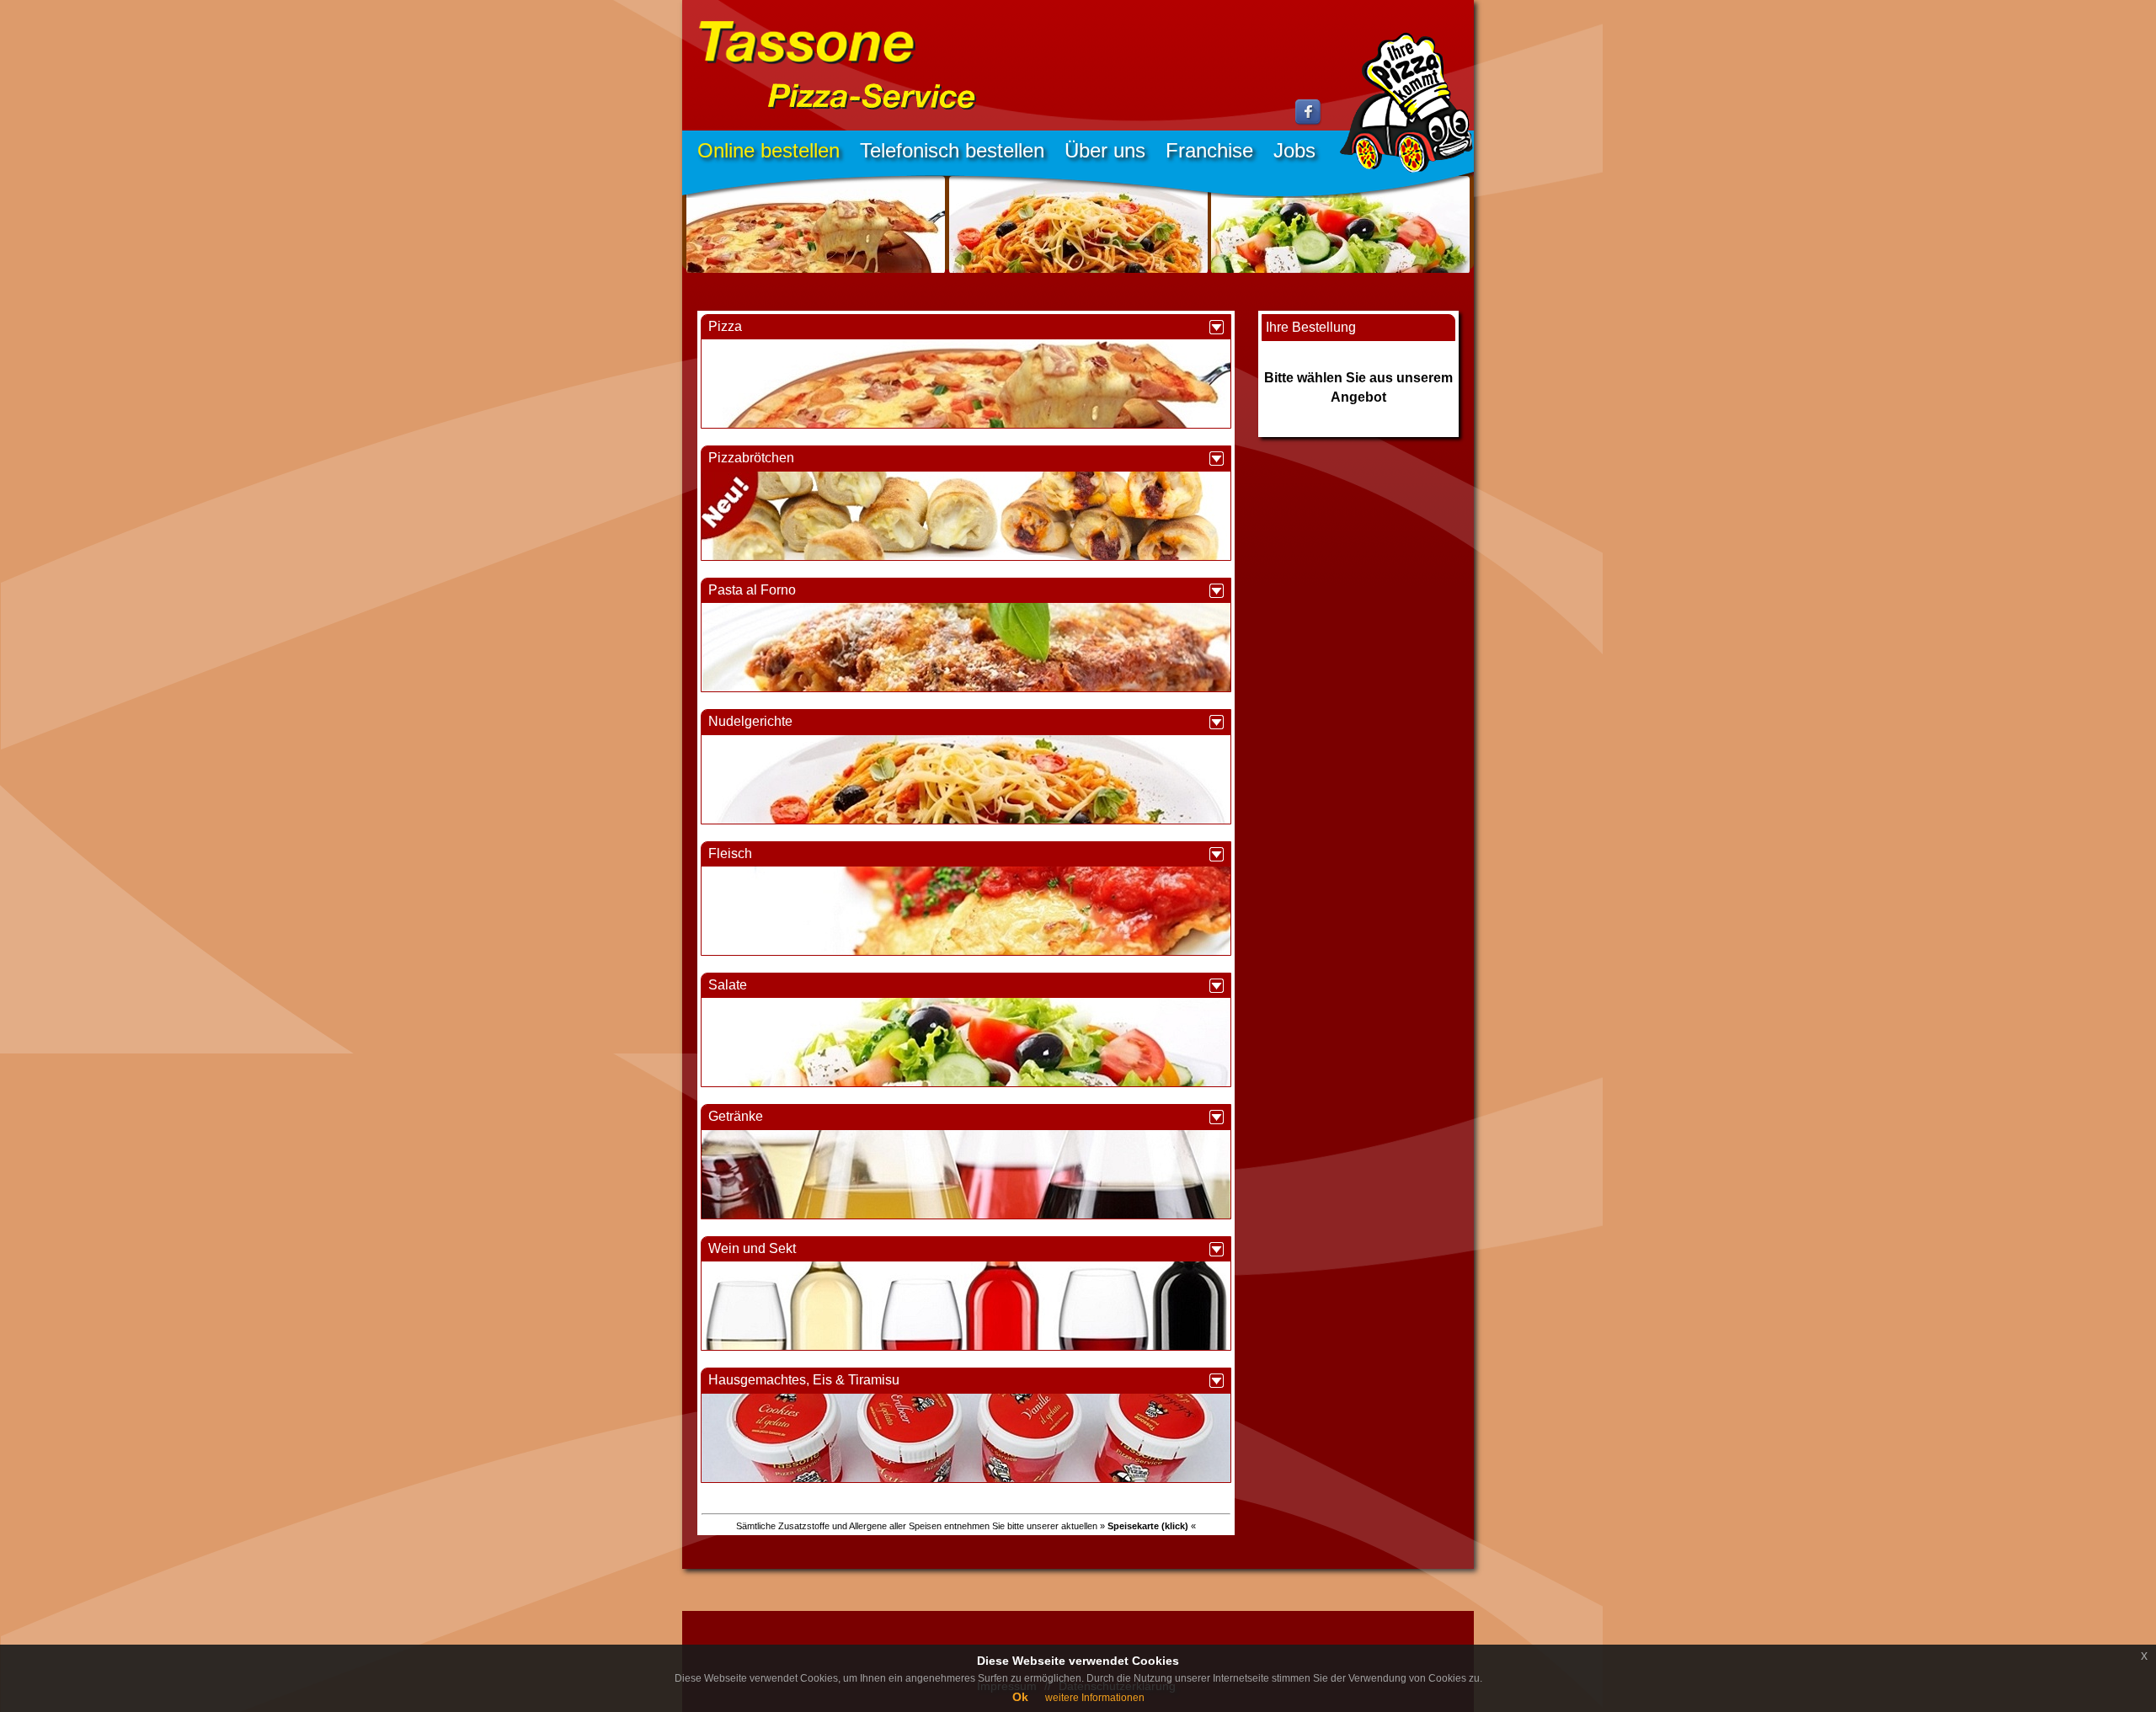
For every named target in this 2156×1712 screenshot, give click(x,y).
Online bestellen (768, 150)
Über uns (1105, 150)
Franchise (1209, 150)
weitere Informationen (1095, 1698)
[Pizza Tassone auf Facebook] (1309, 122)
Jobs (1294, 150)
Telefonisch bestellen (952, 150)
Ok (1020, 1697)
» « (1148, 1526)
